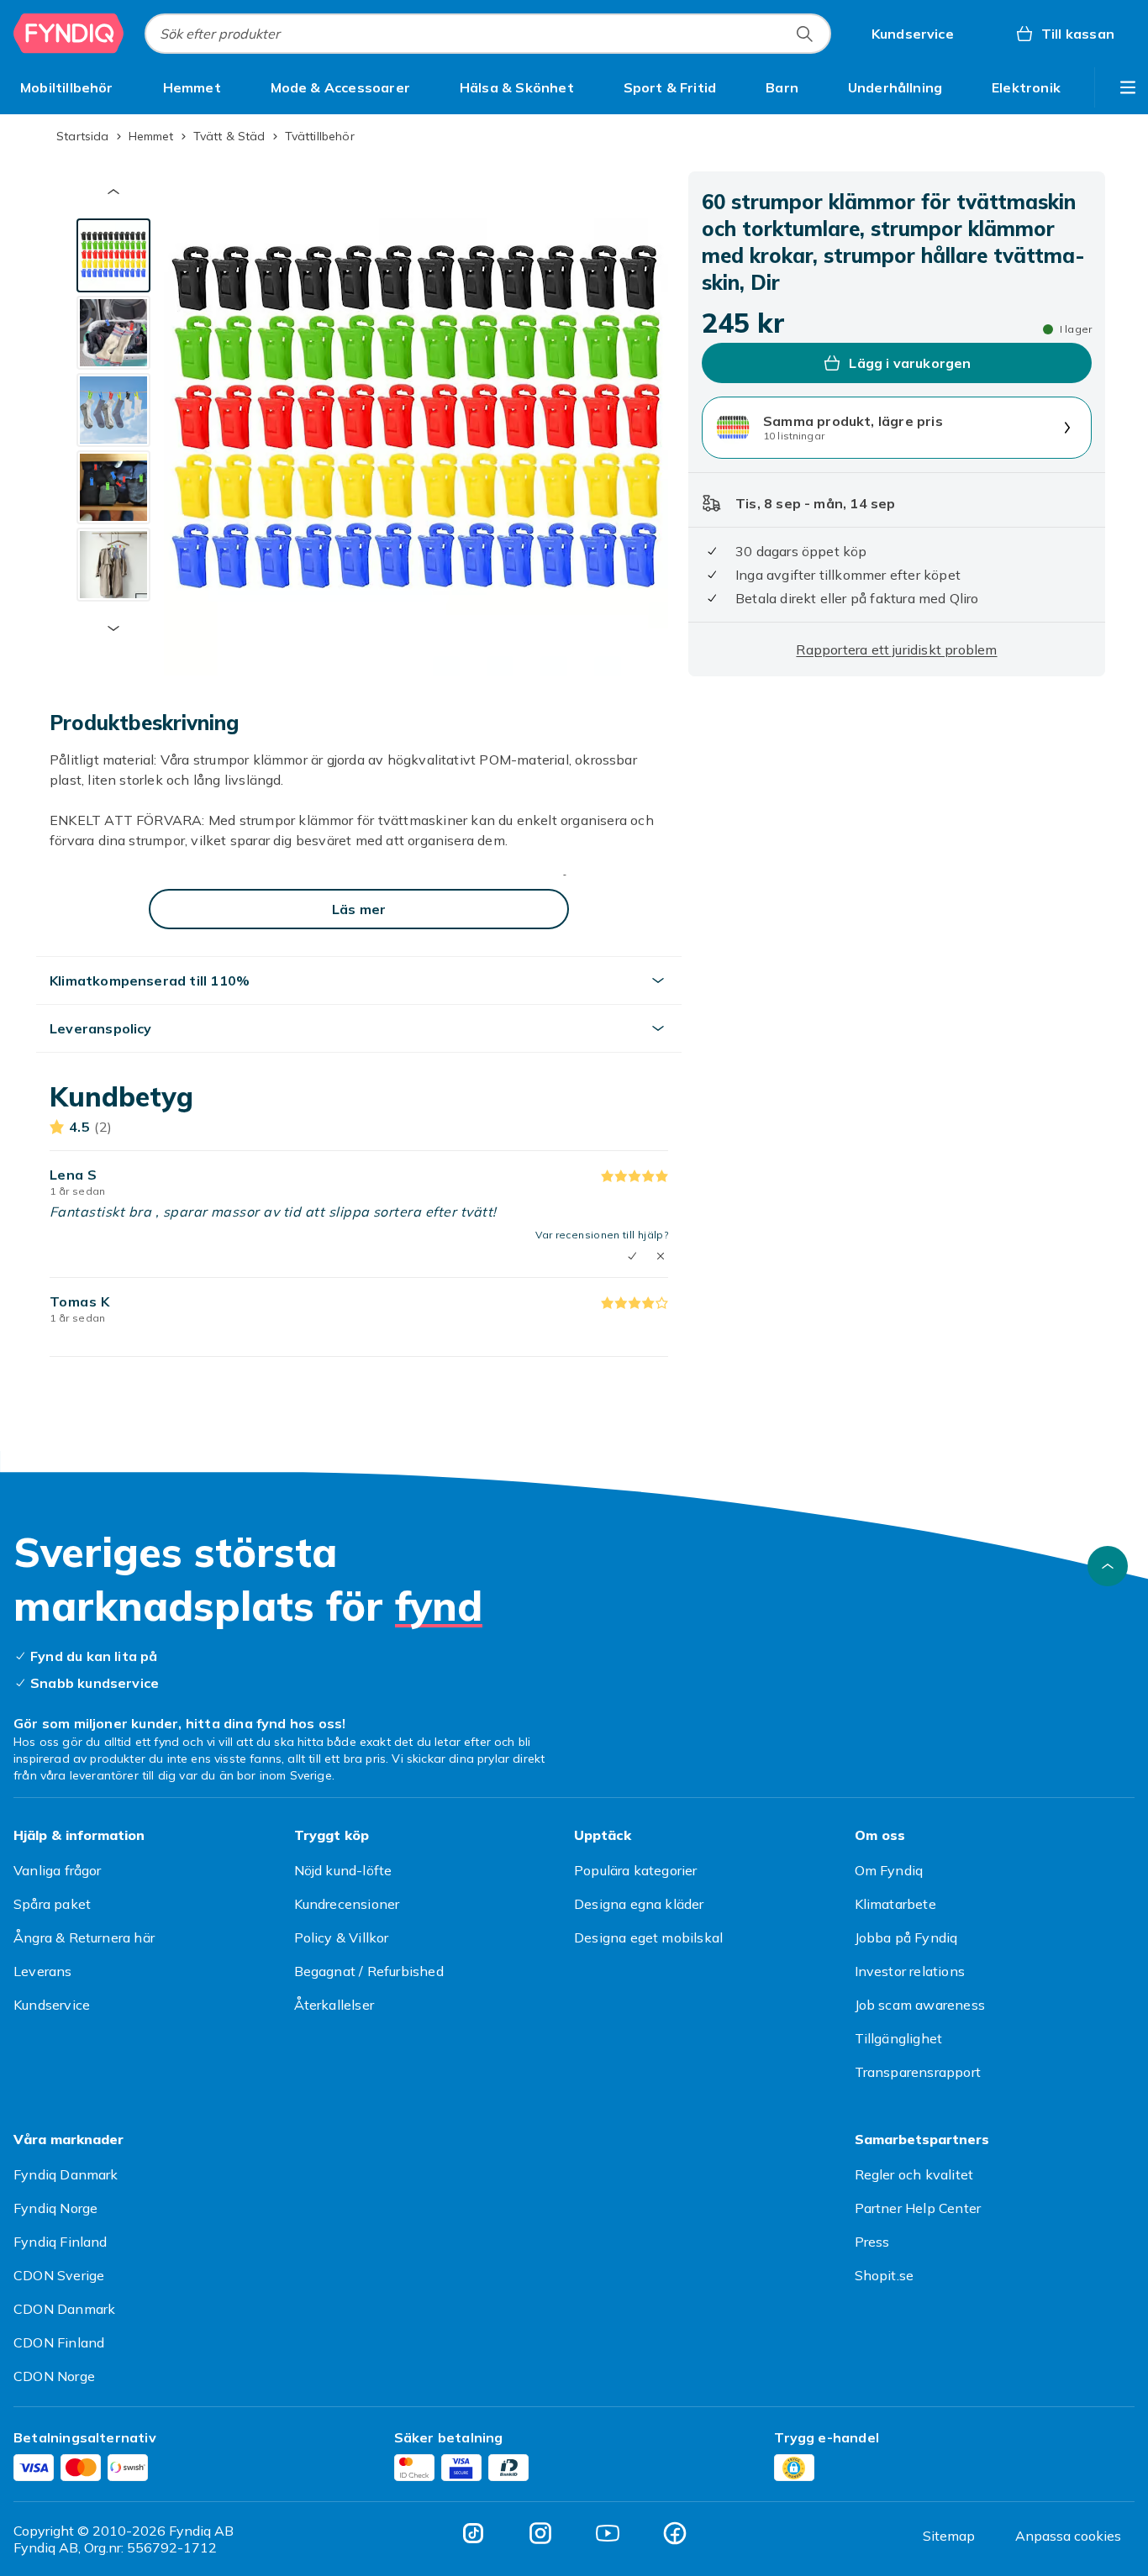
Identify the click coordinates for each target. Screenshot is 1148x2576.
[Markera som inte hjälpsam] (661, 1256)
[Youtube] (608, 2533)
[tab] (113, 255)
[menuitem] (67, 87)
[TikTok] (473, 2533)
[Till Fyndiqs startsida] (69, 34)
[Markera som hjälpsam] (632, 1256)
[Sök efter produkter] (804, 34)
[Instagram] (540, 2533)
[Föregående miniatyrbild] (113, 192)
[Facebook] (675, 2533)
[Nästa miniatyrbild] (113, 628)
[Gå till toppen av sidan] (1108, 1566)
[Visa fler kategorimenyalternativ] (1128, 87)
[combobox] (488, 34)
